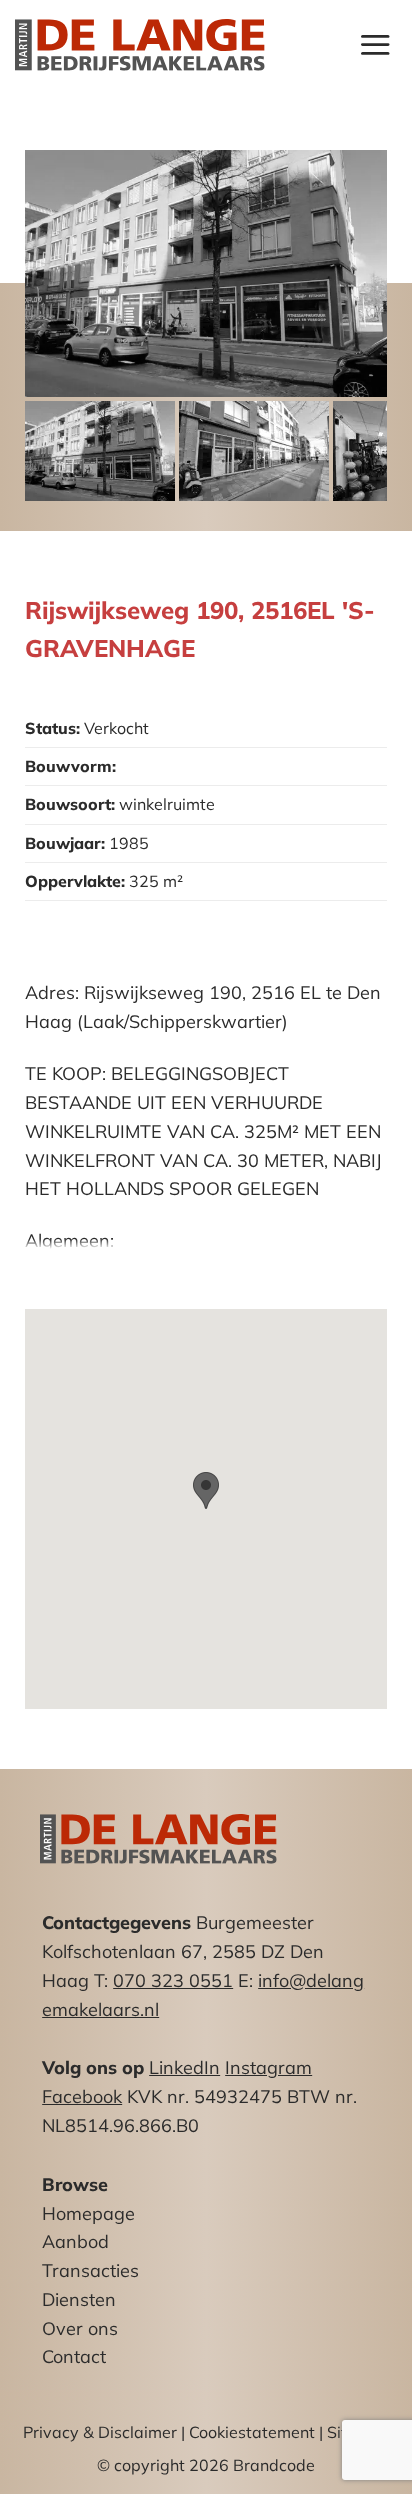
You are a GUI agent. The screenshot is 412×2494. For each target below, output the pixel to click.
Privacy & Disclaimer (100, 2432)
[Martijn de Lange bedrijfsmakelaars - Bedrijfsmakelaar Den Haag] (140, 45)
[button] (375, 44)
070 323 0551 (173, 1980)
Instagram (268, 2067)
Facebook (82, 2096)
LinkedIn (184, 2067)
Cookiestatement (252, 2432)
